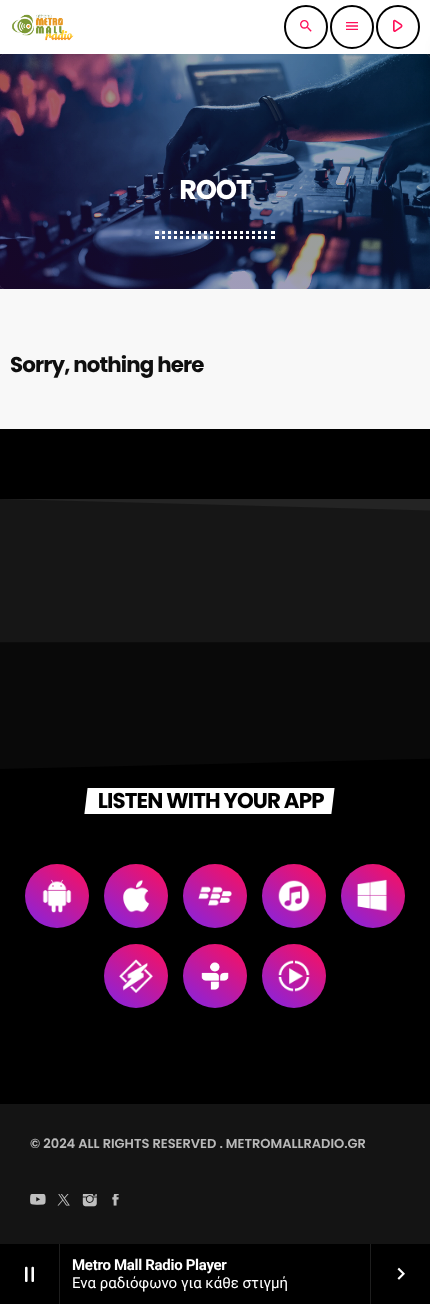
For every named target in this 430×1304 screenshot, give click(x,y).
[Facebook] (116, 1201)
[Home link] (42, 27)
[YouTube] (38, 1201)
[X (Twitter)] (64, 1201)
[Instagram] (90, 1201)
